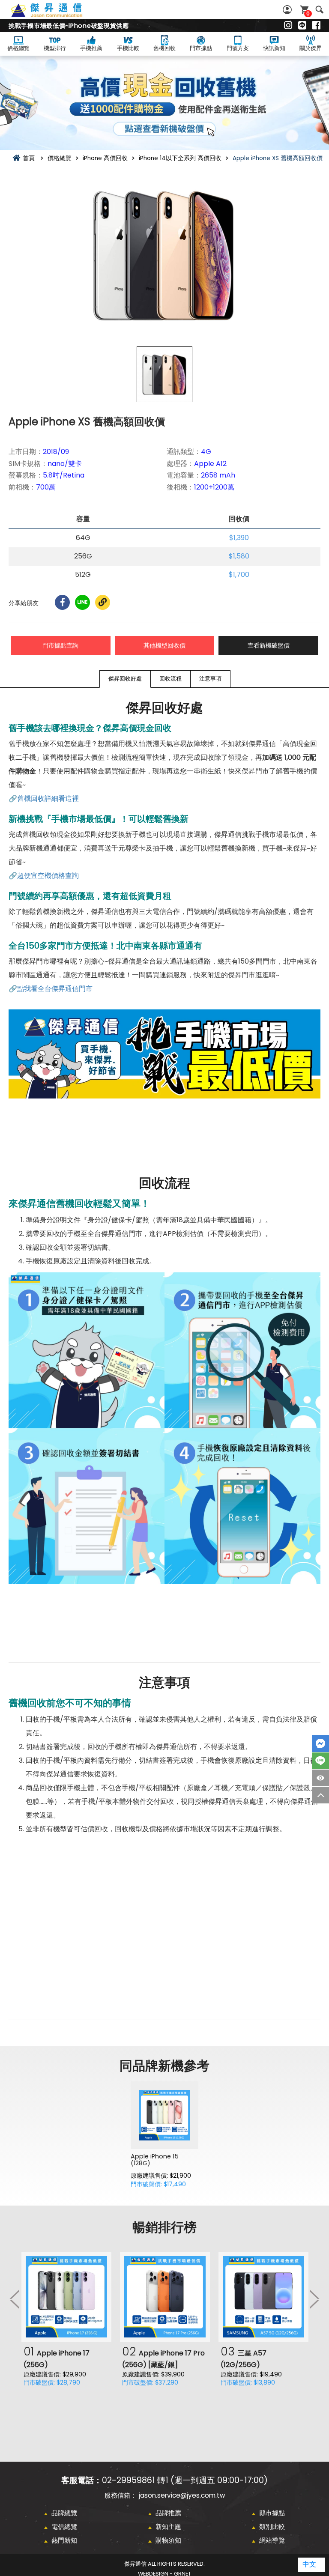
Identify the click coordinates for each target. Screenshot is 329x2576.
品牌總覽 (64, 2513)
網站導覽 (272, 2540)
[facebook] (316, 26)
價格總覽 (18, 48)
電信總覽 (64, 2527)
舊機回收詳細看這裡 (48, 798)
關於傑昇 (311, 48)
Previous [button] (15, 2299)
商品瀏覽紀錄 (320, 1778)
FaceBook (320, 1743)
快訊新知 (274, 48)
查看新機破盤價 (269, 645)
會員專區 (288, 10)
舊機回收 (164, 48)
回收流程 (170, 679)
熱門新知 (64, 2540)
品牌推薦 (168, 2513)
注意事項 (210, 679)
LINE (320, 1761)
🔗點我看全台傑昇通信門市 (51, 989)
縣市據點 (272, 2513)
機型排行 (55, 48)
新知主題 (168, 2527)
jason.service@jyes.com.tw (182, 2495)
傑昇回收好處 (125, 679)
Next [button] (314, 2299)
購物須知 (168, 2540)
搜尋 (319, 10)
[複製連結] (103, 602)
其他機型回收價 (164, 645)
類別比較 (272, 2527)
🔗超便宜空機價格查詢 (44, 876)
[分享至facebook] (62, 602)
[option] (164, 254)
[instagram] (288, 26)
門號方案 (238, 48)
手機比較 (128, 48)
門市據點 (201, 48)
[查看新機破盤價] (164, 103)
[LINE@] (302, 26)
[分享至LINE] (82, 602)
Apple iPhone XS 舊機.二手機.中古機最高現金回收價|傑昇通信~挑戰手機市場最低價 (56, 15)
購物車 (308, 13)
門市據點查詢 (60, 645)
